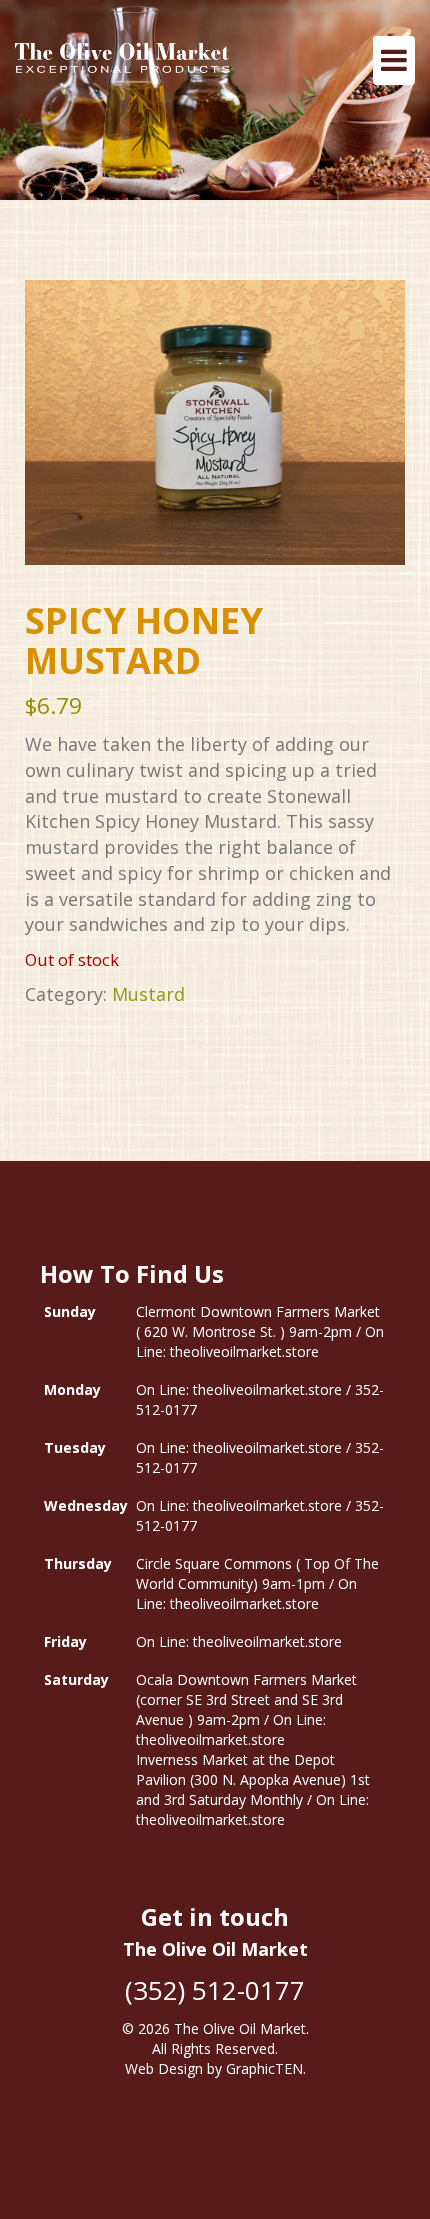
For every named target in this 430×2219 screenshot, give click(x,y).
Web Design (164, 2068)
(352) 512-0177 (215, 1990)
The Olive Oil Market (240, 2028)
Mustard (148, 994)
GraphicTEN (264, 2068)
